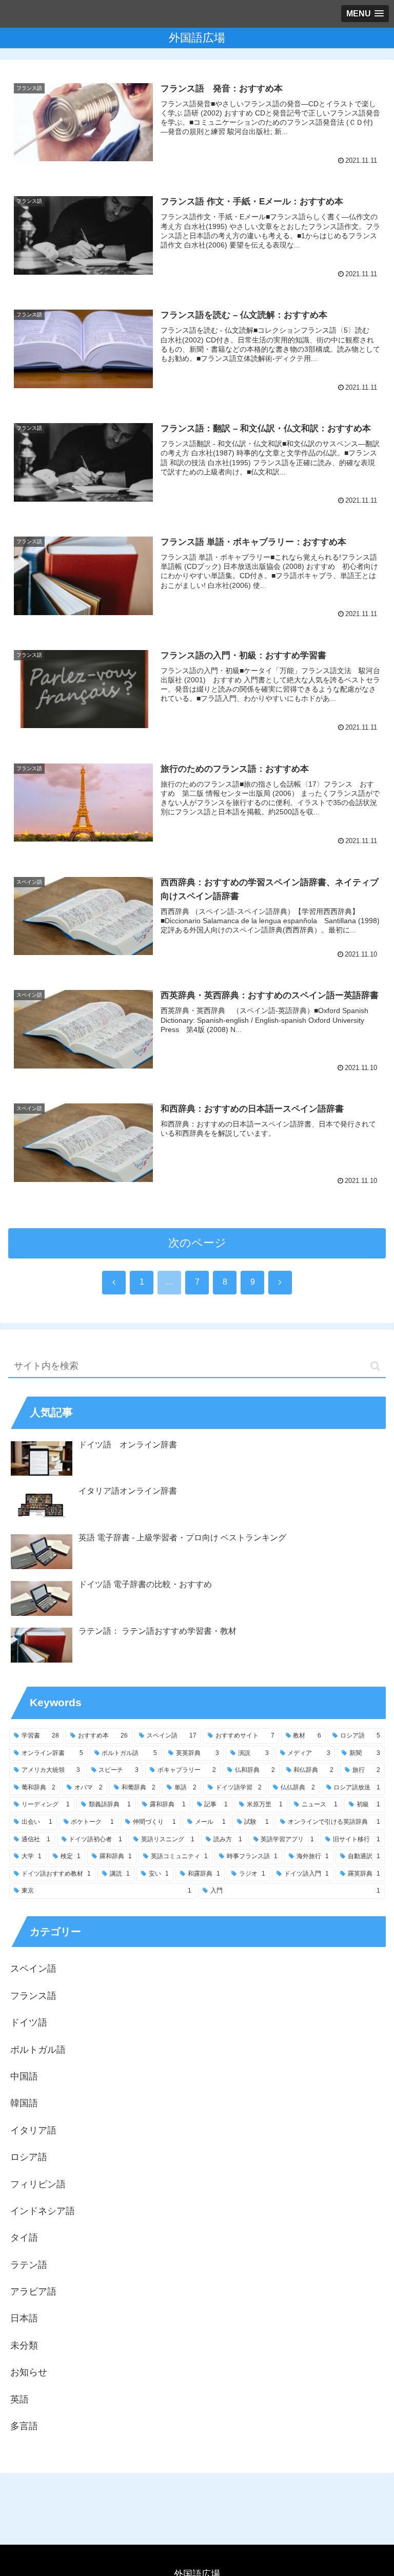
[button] (375, 1366)
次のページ (197, 1243)
